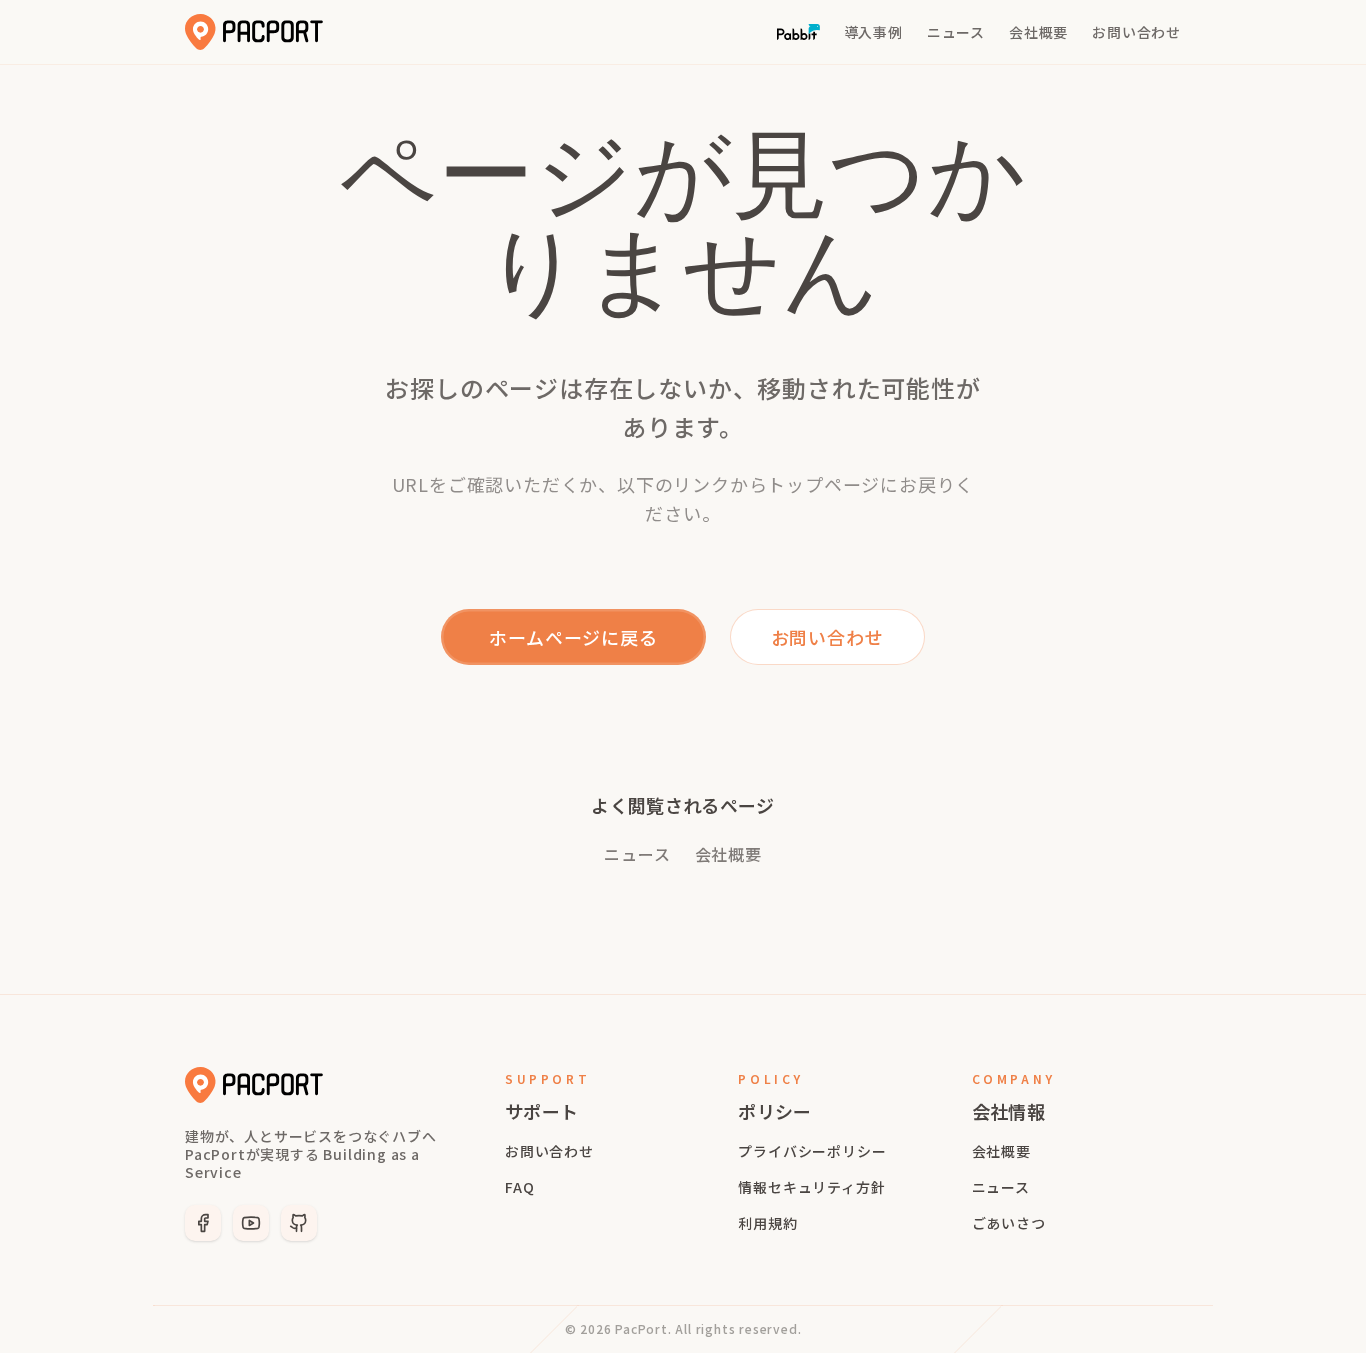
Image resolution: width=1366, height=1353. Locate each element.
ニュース (637, 854)
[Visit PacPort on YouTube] (251, 1223)
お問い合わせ (549, 1151)
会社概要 (728, 854)
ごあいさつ (1009, 1223)
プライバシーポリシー (812, 1151)
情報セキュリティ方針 (811, 1187)
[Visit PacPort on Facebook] (203, 1223)
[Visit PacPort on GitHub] (299, 1223)
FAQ (519, 1187)
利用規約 (767, 1223)
